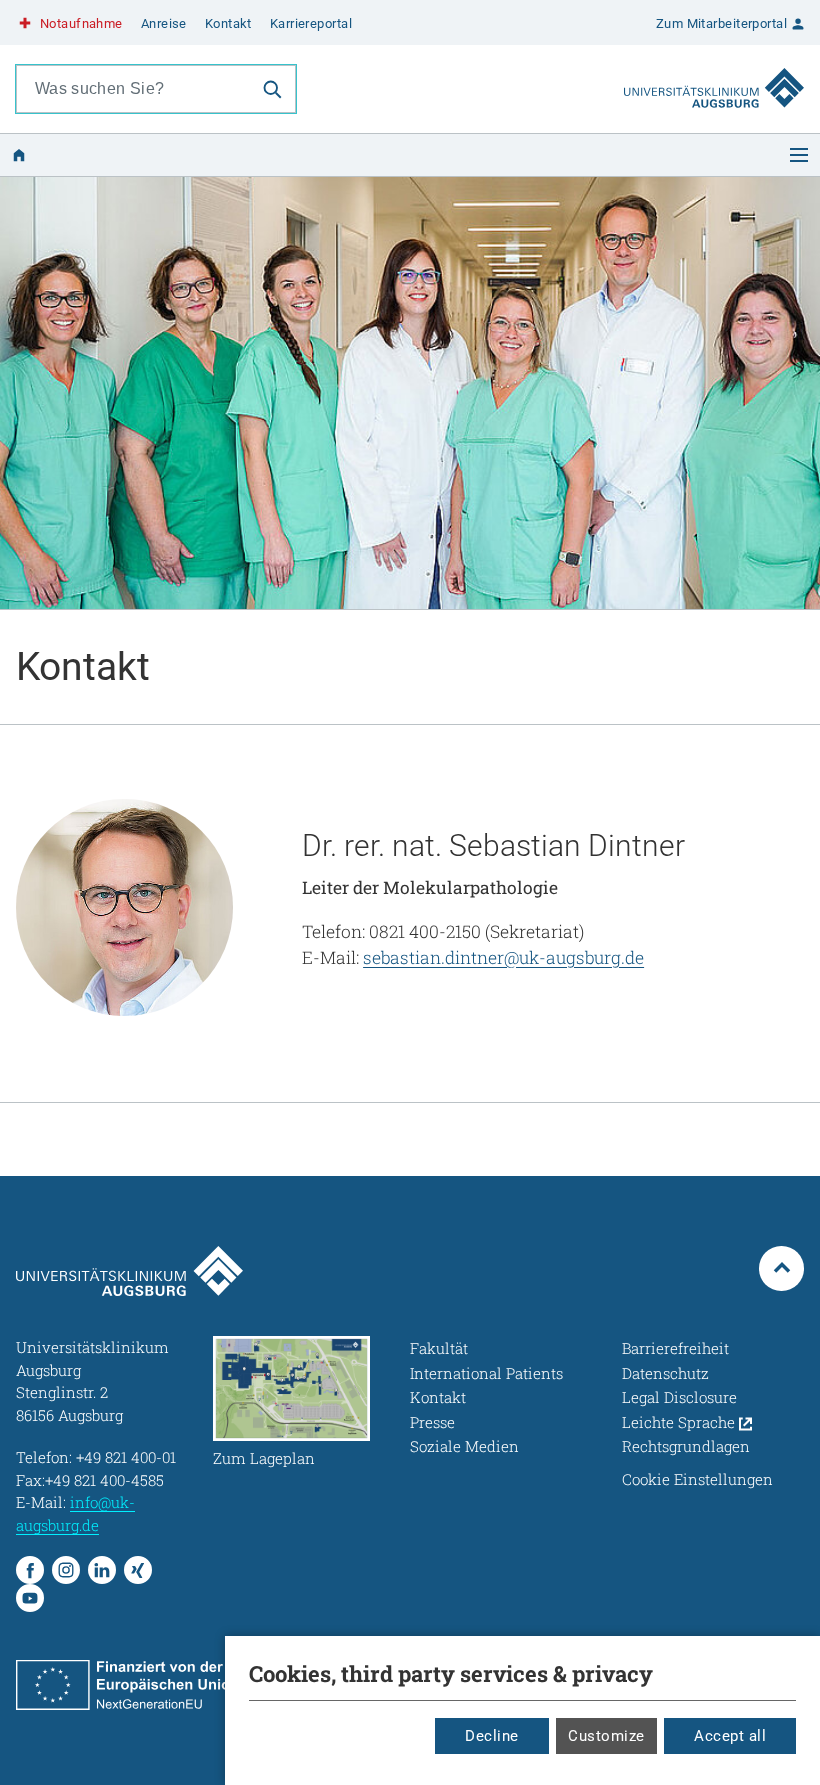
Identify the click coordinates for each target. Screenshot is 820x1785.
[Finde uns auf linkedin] (102, 1570)
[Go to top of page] (781, 1268)
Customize (606, 1736)
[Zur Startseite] (714, 69)
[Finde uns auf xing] (138, 1570)
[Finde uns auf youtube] (30, 1598)
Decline (492, 1736)
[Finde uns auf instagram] (66, 1570)
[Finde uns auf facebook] (30, 1570)
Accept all (730, 1736)
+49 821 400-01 (126, 1457)
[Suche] (272, 89)
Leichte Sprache (680, 1422)
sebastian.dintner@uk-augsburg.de (503, 957)
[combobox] (133, 89)
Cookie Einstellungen (697, 1479)
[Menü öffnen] (799, 155)
